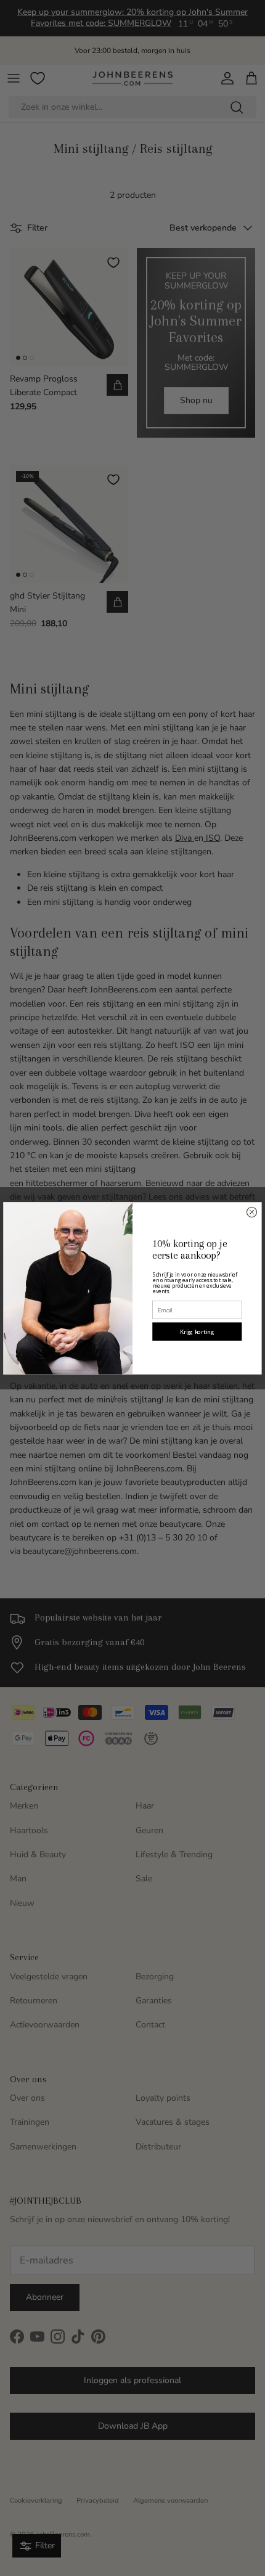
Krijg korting (197, 1331)
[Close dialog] (251, 1212)
